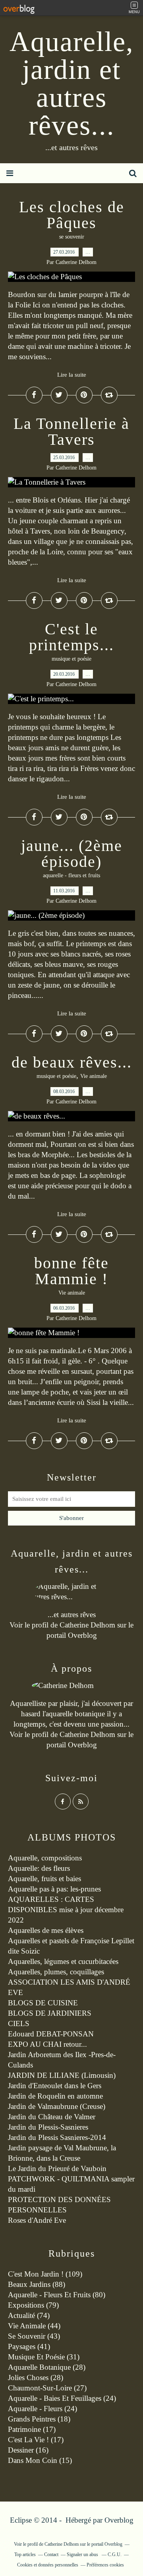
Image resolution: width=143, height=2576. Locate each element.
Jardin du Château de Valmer (52, 2117)
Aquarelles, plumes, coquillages (56, 1972)
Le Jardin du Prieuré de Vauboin (57, 2168)
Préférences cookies (105, 2565)
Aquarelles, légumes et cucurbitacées (63, 1961)
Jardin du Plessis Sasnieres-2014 (57, 2137)
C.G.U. (115, 2554)
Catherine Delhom (87, 1625)
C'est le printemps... (71, 637)
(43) (34, 2336)
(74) (29, 2315)
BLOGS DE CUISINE (43, 2003)
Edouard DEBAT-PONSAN (51, 2034)
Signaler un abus (83, 2554)
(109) (45, 2274)
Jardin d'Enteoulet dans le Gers (55, 2086)
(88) (37, 2284)
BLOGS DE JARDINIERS (50, 2013)
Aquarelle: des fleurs (39, 1868)
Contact (51, 2554)
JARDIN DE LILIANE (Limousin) (62, 2075)
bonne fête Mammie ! (71, 1271)
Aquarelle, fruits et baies (44, 1879)
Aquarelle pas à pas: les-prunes (54, 1889)
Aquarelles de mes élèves (46, 1930)
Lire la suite (72, 375)
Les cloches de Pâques (72, 215)
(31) (44, 2357)
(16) (28, 2450)
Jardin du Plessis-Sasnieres (48, 2127)
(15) (40, 2460)
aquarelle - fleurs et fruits (71, 875)
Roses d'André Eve (37, 2220)
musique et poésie (71, 659)
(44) (34, 2326)
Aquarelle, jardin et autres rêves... (72, 83)
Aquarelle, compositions (45, 1858)
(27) (47, 2388)
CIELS (19, 2023)
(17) (32, 2429)
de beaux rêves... (72, 1062)
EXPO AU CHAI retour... (47, 2044)
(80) (57, 2295)
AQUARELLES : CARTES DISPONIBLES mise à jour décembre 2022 (66, 1910)
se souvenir (72, 237)
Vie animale (94, 1076)
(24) (62, 2398)
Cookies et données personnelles (48, 2565)
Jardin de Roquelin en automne (55, 2096)
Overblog (119, 2520)
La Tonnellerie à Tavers (71, 431)
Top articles (25, 2554)
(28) (47, 2367)
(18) (39, 2419)
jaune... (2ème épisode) (72, 854)
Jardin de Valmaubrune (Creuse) (57, 2106)
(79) (33, 2305)
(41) (29, 2346)
